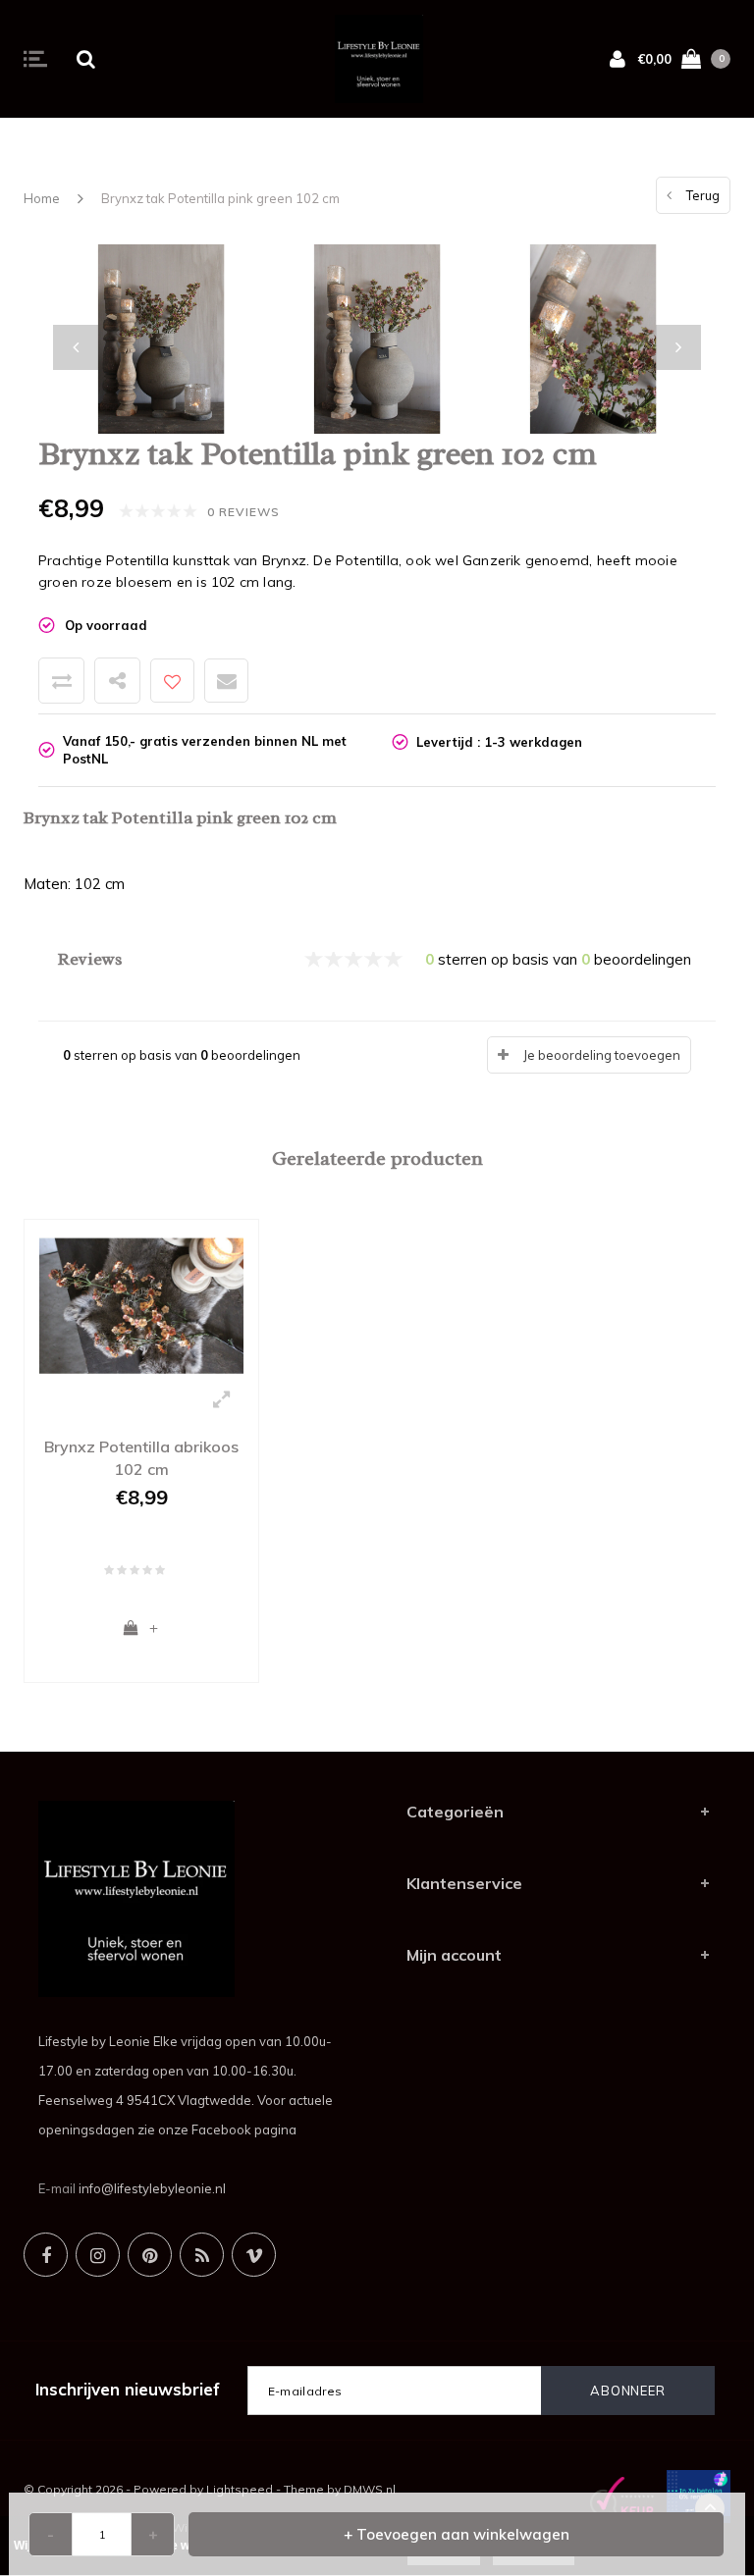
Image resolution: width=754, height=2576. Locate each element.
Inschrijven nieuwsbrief (128, 2389)
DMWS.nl (370, 2489)
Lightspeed (240, 2489)
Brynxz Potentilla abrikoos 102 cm (141, 1458)
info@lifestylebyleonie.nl (152, 2188)
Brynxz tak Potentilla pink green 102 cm (220, 198)
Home (42, 198)
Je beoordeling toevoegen (602, 1055)
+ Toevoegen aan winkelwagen (457, 2534)
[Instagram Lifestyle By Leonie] (98, 2255)
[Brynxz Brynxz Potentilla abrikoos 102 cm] (141, 1304)
